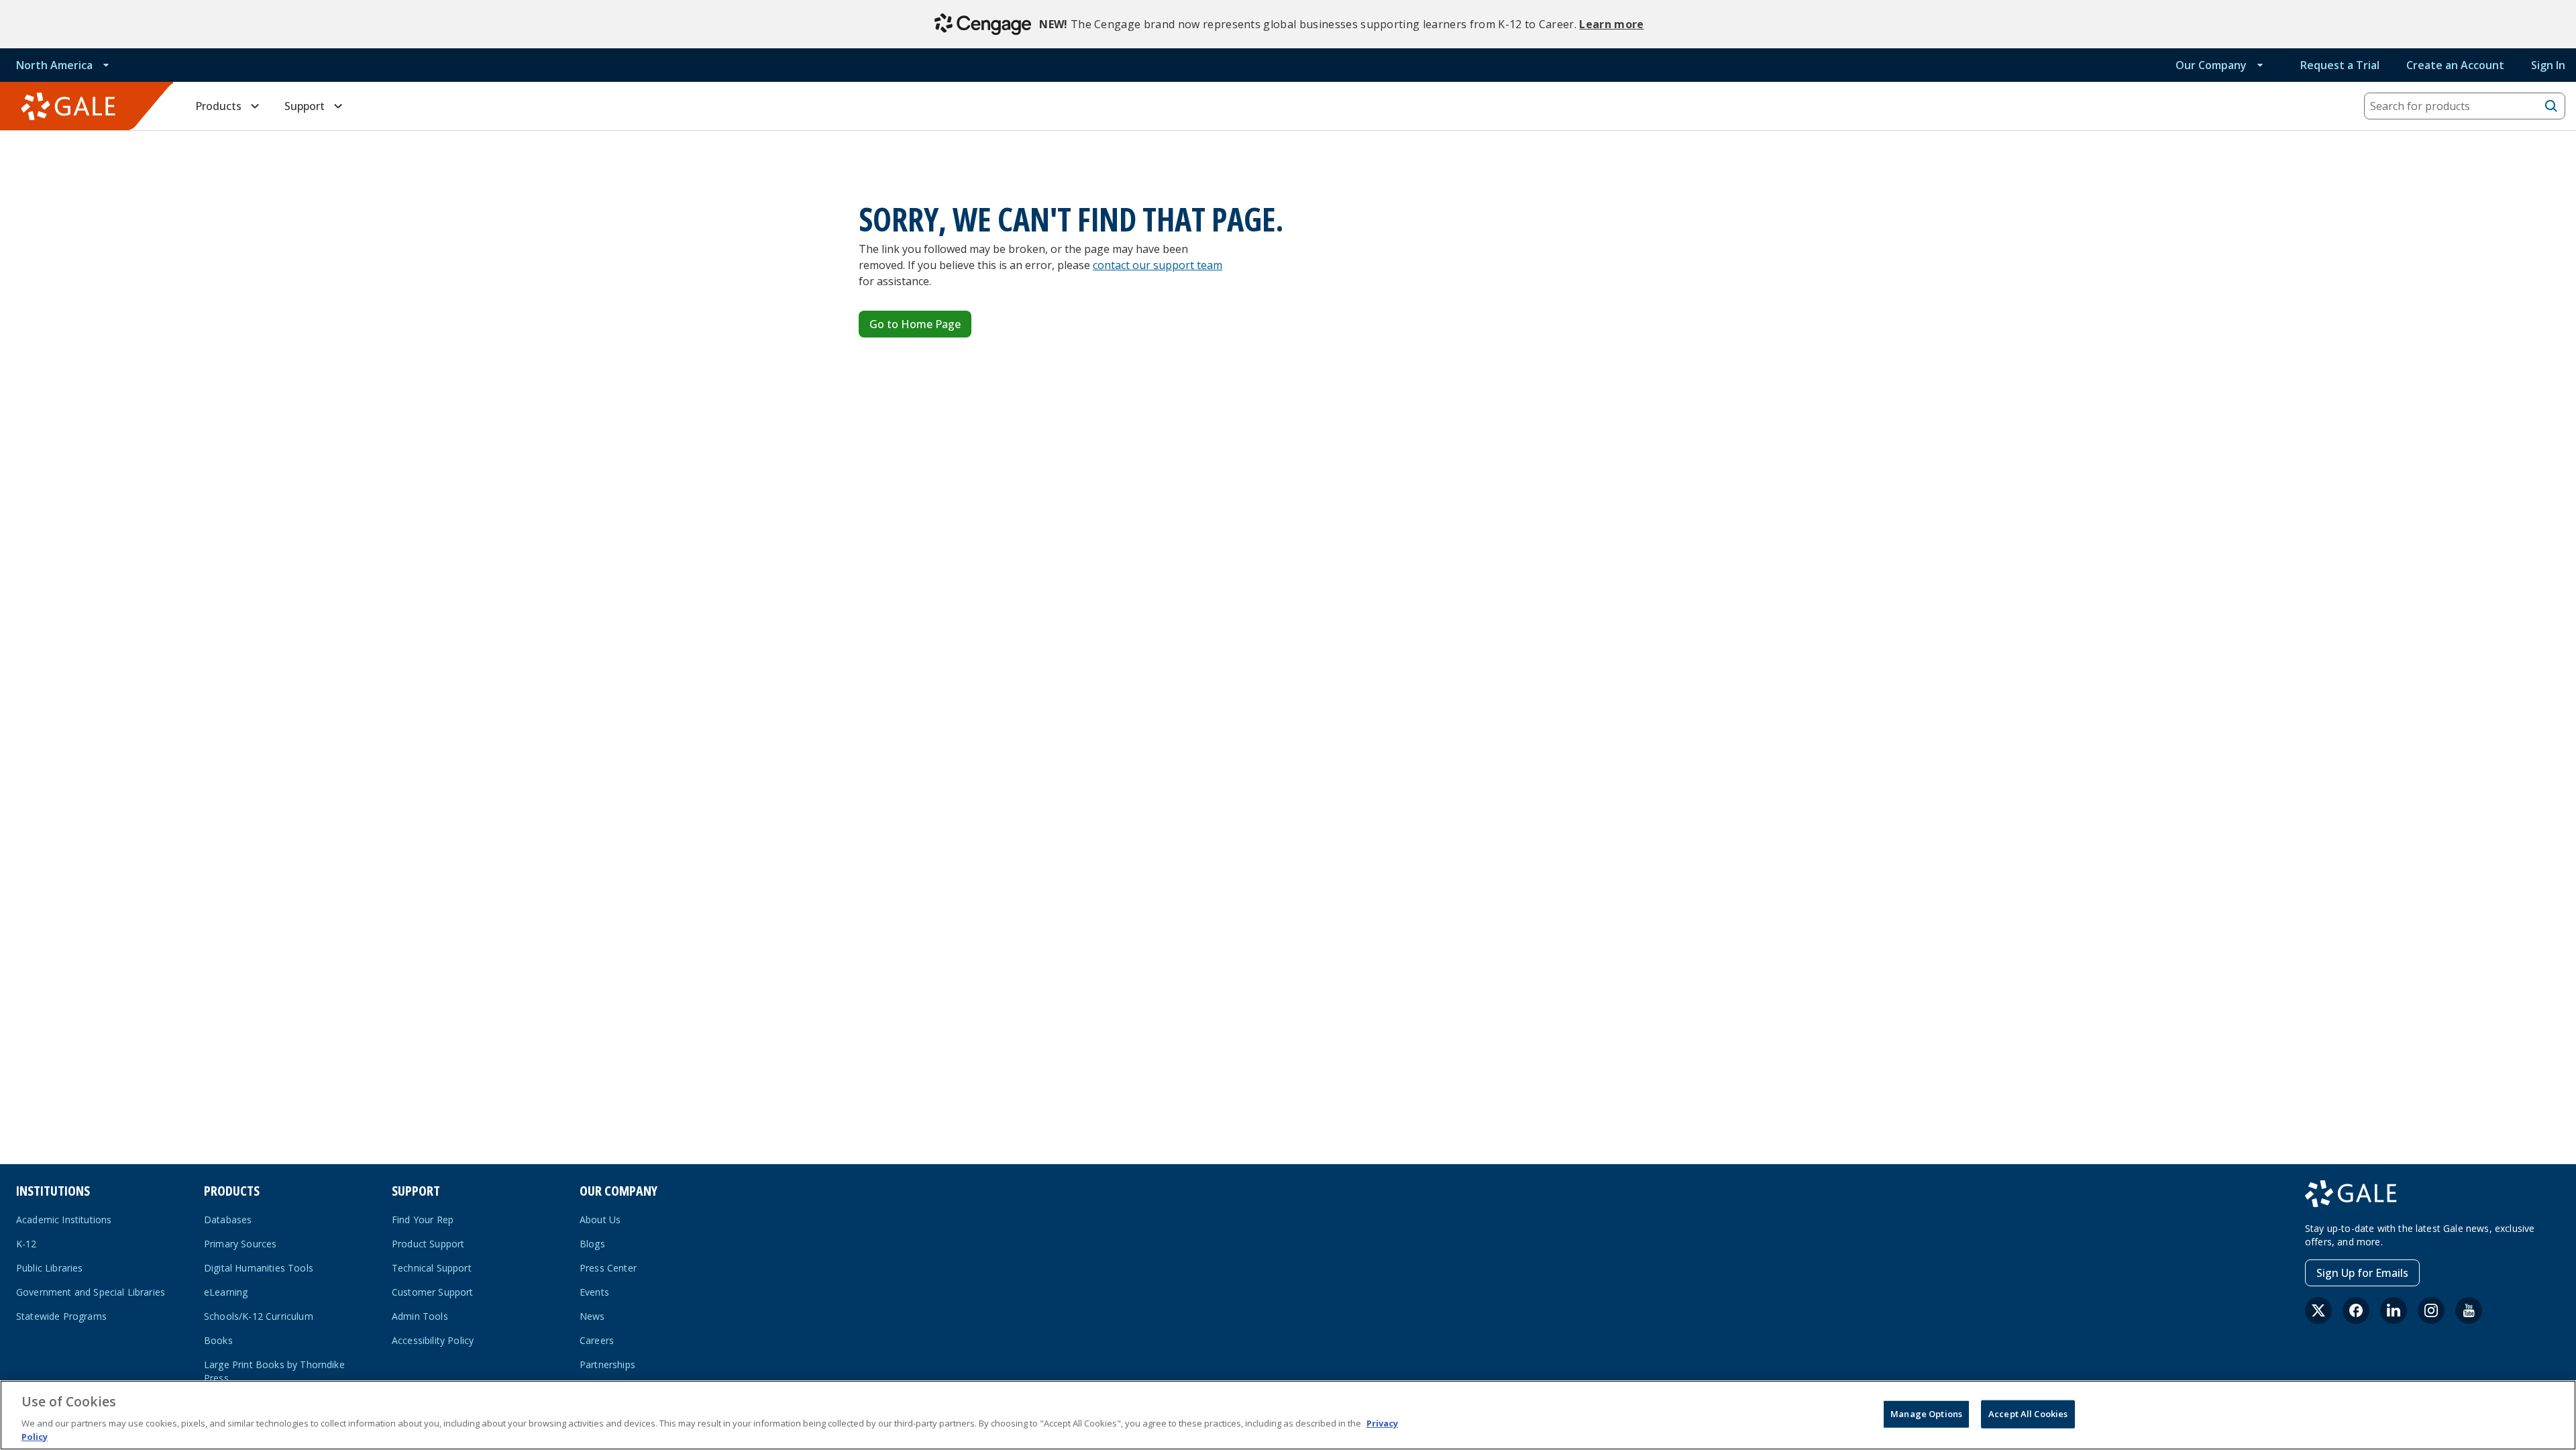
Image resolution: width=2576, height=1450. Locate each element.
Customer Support (433, 1292)
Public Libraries (50, 1268)
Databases (228, 1220)
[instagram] (2431, 1310)
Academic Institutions (64, 1220)
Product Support (428, 1244)
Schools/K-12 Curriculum (259, 1316)
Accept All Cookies (2028, 1414)
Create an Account (2455, 65)
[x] (2318, 1310)
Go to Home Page (915, 324)
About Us (600, 1220)
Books (218, 1340)
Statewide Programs (61, 1316)
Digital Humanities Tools (259, 1268)
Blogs (592, 1244)
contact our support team (1158, 265)
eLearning (226, 1292)
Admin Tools (420, 1316)
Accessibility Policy (433, 1340)
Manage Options (1926, 1414)
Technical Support (432, 1268)
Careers (597, 1340)
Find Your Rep (423, 1220)
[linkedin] (2394, 1310)
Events (594, 1292)
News (592, 1316)
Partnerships (607, 1364)
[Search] (2551, 106)
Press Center (608, 1268)
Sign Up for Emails (2362, 1273)
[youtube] (2469, 1310)
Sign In (2548, 65)
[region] (1288, 1415)
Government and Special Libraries (91, 1292)
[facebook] (2356, 1310)
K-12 (26, 1244)
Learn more (1611, 24)
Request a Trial (2340, 65)
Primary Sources (240, 1244)
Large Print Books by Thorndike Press (274, 1371)
